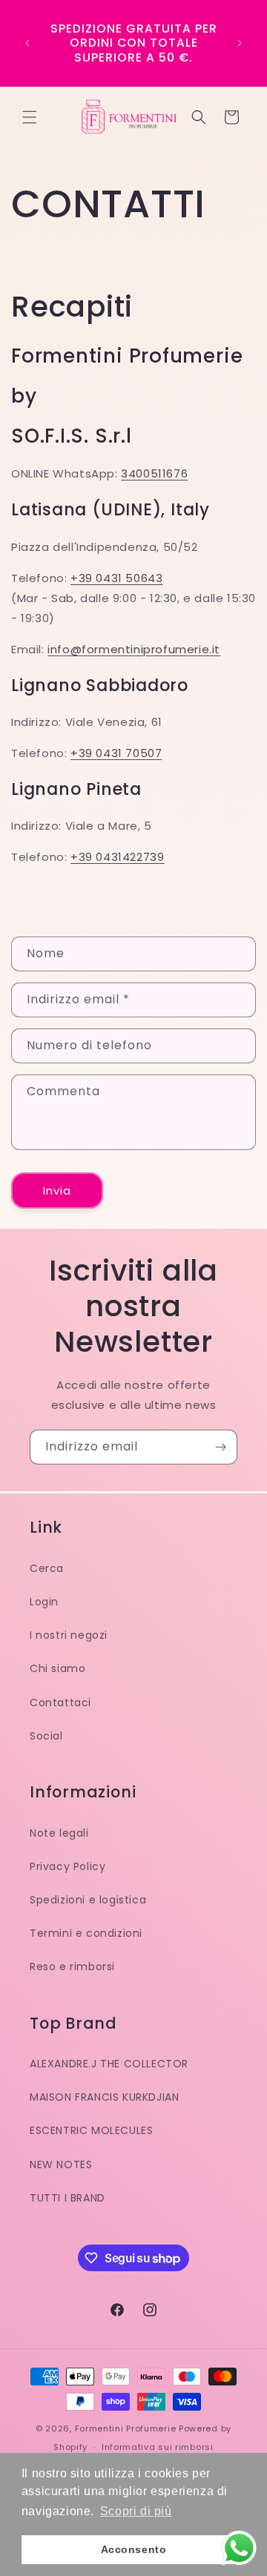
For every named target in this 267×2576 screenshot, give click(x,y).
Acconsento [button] (134, 2549)
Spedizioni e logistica (88, 1900)
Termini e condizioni (86, 1933)
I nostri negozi (69, 1635)
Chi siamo (57, 1668)
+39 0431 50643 (116, 578)
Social (46, 1736)
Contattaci (60, 1703)
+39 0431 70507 (116, 753)
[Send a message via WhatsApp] (239, 2548)
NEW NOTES (61, 2164)
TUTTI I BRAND (67, 2198)
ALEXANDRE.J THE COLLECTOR (109, 2064)
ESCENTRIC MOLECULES (91, 2130)
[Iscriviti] (220, 1447)
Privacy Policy (67, 1866)
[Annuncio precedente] (27, 43)
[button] (30, 117)
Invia (57, 1190)
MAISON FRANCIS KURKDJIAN (104, 2097)
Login (44, 1602)
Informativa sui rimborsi (158, 2447)
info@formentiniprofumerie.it (134, 649)
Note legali (59, 1833)
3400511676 (154, 473)
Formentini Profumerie (126, 2428)
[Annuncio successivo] (240, 43)
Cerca (47, 1568)
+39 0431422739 (117, 857)
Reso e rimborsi (72, 1966)
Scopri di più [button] (136, 2511)
